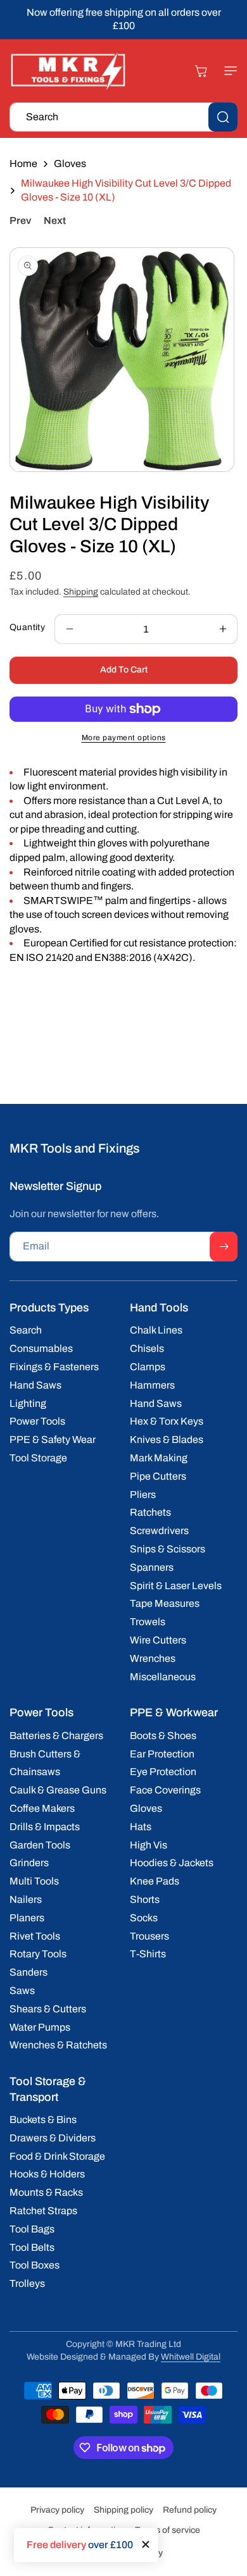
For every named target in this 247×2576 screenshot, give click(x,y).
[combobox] (123, 117)
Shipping (81, 592)
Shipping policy (123, 2510)
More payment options (124, 738)
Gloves (70, 164)
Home (23, 164)
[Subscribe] (224, 1247)
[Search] (223, 117)
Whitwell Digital (191, 2357)
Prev (20, 220)
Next (55, 220)
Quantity (27, 627)
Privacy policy (57, 2510)
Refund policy (190, 2510)
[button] (225, 71)
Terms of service (168, 2530)
